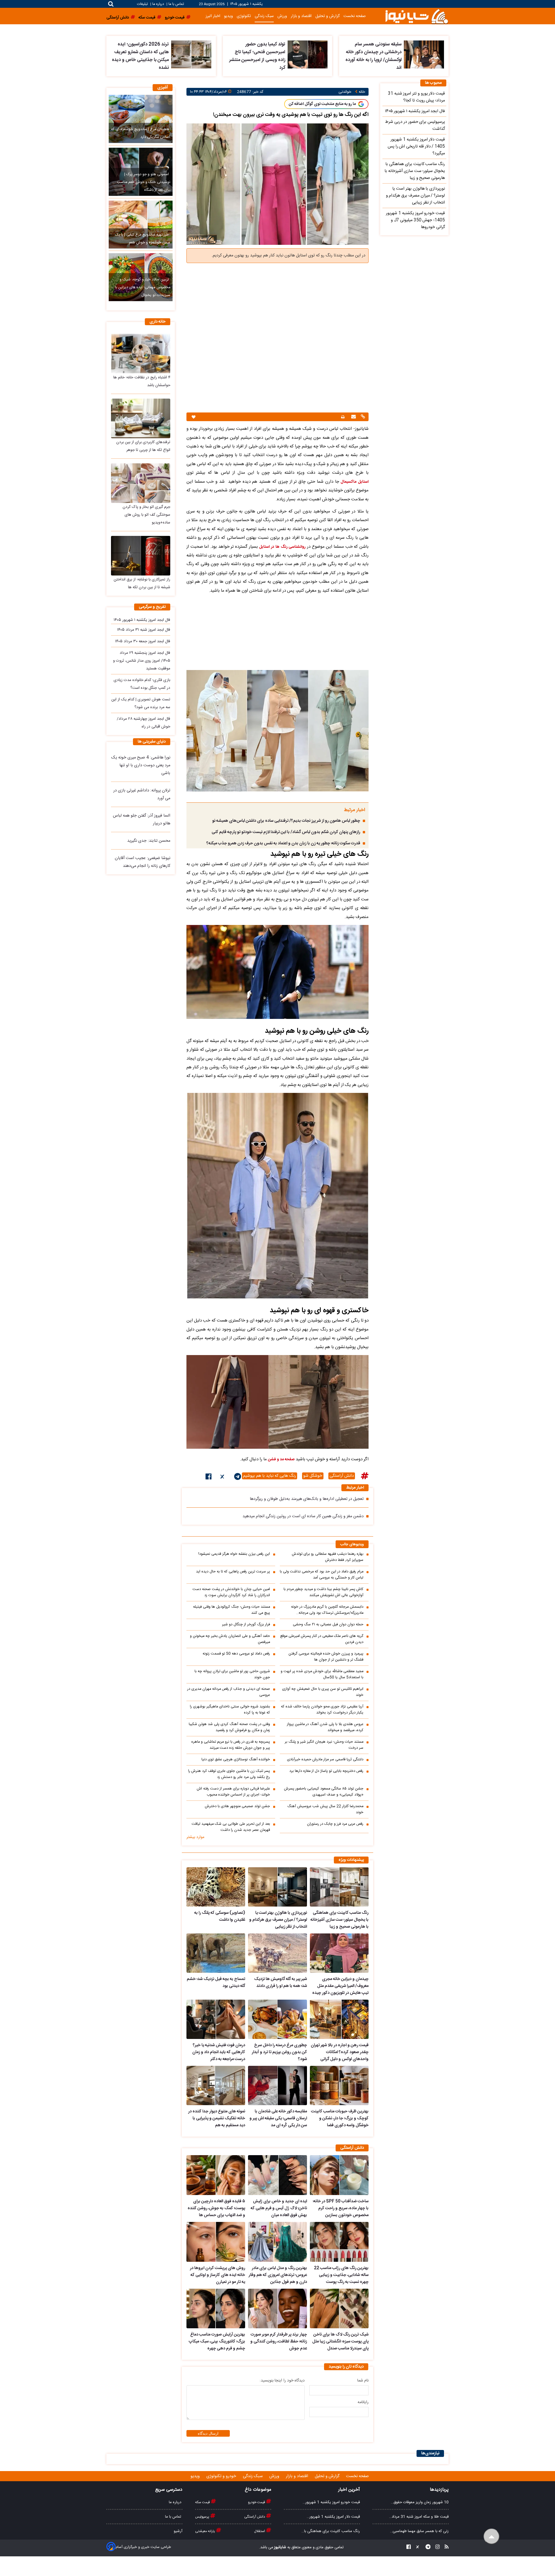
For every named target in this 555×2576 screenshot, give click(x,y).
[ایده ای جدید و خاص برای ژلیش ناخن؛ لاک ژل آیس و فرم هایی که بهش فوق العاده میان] (277, 2175)
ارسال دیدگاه (208, 2433)
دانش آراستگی (342, 1476)
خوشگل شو (313, 1476)
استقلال (260, 2531)
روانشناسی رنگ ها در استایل (282, 547)
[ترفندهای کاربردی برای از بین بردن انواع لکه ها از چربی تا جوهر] (141, 418)
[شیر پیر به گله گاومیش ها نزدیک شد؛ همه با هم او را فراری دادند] (277, 1953)
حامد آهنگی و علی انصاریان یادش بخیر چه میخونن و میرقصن (230, 1639)
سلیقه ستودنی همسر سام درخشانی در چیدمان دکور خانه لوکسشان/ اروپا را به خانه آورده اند (373, 56)
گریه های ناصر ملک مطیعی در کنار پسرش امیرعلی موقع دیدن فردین (322, 1639)
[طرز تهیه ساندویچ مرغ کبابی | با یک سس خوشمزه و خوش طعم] (141, 225)
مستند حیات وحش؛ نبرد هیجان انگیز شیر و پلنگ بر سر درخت (324, 1745)
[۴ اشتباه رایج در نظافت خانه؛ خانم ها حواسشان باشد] (141, 353)
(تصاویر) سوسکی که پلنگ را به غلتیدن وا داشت (220, 1916)
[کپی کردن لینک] (362, 417)
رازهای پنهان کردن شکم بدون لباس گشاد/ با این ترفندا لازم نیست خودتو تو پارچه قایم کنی (286, 832)
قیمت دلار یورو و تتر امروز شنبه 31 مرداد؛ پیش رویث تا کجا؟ (416, 97)
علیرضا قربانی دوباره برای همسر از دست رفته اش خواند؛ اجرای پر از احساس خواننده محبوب (233, 1792)
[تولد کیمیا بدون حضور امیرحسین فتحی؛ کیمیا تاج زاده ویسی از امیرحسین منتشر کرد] (308, 54)
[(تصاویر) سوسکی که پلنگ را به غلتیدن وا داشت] (216, 1887)
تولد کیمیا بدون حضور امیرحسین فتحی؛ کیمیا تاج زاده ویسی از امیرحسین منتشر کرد (257, 56)
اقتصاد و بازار (301, 16)
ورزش (282, 16)
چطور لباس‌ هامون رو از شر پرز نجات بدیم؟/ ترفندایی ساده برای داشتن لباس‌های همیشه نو (286, 821)
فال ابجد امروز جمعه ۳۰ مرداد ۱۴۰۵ (143, 641)
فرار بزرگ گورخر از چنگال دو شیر (246, 1625)
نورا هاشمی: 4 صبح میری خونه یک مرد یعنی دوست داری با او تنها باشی (141, 765)
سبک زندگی (264, 16)
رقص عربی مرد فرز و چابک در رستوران (335, 1824)
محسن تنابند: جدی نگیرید (149, 841)
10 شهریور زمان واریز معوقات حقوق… (420, 2502)
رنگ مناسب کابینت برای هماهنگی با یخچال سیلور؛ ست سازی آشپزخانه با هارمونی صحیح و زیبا (340, 1920)
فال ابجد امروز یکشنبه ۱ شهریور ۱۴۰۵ (142, 620)
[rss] (445, 2548)
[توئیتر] (223, 1478)
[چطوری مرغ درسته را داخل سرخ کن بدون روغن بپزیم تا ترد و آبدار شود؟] (277, 2019)
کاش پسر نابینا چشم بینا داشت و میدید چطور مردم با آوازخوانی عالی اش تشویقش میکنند (323, 1592)
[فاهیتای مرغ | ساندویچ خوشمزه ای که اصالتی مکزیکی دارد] (141, 119)
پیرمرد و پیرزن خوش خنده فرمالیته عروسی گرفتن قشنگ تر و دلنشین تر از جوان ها (326, 1657)
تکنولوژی (244, 16)
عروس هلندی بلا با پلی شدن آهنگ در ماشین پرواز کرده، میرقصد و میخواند (325, 1727)
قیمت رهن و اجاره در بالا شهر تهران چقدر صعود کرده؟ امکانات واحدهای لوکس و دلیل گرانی (340, 2052)
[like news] (194, 417)
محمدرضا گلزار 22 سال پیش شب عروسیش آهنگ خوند (325, 1809)
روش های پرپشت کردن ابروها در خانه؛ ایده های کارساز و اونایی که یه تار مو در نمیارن (218, 2275)
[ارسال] (353, 417)
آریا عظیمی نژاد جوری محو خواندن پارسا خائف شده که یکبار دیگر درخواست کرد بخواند (322, 1710)
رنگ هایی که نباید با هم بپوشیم (270, 1476)
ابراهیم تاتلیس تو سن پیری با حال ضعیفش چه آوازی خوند (323, 1692)
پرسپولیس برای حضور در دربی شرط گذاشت (415, 125)
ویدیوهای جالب (352, 1545)
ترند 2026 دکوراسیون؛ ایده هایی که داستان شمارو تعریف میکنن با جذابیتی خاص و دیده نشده (140, 56)
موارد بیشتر (195, 1837)
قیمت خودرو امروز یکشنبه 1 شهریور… (331, 2502)
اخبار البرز (213, 16)
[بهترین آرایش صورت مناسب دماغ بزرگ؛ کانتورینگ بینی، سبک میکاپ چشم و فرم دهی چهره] (216, 2309)
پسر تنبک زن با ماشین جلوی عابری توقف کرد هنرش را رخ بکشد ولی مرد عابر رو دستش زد (229, 1774)
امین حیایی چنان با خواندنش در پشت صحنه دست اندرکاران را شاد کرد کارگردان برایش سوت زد (231, 1592)
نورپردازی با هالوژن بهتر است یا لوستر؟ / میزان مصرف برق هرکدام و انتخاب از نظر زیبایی (278, 1920)
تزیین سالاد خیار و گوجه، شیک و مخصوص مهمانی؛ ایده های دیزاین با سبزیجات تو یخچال (143, 287)
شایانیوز (280, 2547)
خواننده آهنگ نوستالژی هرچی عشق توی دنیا (236, 1760)
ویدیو (229, 16)
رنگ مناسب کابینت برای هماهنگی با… (331, 2531)
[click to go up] (492, 2537)
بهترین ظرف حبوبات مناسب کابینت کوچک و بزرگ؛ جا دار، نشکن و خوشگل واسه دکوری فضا (340, 2118)
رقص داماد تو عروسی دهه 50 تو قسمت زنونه (236, 1654)
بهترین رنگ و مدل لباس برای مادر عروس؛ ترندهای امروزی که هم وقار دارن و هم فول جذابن (278, 2275)
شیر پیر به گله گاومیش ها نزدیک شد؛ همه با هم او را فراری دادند (280, 1983)
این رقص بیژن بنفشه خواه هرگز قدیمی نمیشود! (234, 1554)
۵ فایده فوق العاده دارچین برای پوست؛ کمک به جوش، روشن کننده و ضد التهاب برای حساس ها (216, 2208)
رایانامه (363, 2402)
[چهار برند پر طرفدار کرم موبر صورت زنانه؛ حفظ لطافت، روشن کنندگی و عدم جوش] (277, 2309)
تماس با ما (176, 4)
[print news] (343, 417)
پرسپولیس (203, 2517)
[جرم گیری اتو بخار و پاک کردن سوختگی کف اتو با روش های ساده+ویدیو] (141, 483)
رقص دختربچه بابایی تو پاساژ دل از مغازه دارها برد (326, 1771)
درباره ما (158, 4)
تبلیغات (143, 4)
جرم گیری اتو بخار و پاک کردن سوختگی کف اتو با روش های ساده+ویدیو (146, 515)
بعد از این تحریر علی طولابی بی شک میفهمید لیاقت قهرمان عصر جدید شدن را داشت (231, 1827)
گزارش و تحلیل (328, 16)
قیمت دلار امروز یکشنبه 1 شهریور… (333, 2517)
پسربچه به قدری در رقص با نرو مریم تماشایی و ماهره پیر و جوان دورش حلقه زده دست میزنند (231, 1745)
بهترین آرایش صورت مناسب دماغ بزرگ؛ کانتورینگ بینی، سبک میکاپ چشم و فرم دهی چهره (217, 2342)
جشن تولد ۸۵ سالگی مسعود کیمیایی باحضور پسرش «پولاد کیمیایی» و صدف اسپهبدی (324, 1792)
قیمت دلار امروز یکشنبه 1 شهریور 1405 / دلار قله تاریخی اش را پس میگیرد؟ (416, 147)
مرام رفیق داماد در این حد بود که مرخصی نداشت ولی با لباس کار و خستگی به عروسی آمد (322, 1575)
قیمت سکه (203, 2502)
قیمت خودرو (257, 2502)
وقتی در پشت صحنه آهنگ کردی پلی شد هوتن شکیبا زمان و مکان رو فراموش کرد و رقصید (229, 1727)
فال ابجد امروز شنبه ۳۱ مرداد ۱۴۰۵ (144, 630)
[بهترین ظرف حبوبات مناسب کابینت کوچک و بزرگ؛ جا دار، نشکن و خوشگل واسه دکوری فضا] (339, 2085)
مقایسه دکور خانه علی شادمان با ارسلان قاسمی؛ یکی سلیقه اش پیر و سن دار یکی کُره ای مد (278, 2118)
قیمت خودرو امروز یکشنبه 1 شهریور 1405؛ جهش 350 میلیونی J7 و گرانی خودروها (415, 220)
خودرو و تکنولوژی (222, 2476)
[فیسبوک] (209, 1478)
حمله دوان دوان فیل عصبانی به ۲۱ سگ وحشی (328, 1625)
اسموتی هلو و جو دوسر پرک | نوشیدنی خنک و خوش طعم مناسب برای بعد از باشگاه (144, 182)
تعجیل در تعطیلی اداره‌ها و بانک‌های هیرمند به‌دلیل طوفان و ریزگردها (307, 1499)
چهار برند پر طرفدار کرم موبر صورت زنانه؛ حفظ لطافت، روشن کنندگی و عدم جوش (279, 2342)
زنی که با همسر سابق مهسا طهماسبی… (419, 2531)
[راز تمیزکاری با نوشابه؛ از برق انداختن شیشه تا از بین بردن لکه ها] (141, 556)
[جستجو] (111, 4)
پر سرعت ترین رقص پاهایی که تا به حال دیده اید (233, 1572)
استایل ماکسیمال (355, 482)
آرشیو (178, 2531)
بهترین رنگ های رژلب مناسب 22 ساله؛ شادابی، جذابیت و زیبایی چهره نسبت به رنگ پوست (341, 2275)
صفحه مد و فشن (281, 1459)
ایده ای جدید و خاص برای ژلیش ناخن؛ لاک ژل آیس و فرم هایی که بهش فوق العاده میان (279, 2208)
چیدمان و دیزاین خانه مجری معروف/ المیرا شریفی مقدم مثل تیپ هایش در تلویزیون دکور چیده (340, 1986)
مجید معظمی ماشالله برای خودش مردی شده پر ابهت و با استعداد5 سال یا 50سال (322, 1674)
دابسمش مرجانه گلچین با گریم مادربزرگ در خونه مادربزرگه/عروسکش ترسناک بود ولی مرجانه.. (327, 1610)
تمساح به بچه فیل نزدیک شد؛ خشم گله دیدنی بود (216, 1983)
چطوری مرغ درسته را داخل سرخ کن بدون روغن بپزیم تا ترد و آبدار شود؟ (279, 2052)
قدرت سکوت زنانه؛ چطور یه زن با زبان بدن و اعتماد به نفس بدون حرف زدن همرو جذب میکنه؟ (283, 843)
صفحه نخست (355, 16)
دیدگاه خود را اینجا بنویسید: (282, 2381)
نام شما (363, 2381)
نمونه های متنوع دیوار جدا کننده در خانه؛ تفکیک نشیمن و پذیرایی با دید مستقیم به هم (217, 2118)
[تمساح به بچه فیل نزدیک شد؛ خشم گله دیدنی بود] (216, 1953)
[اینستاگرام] (436, 2548)
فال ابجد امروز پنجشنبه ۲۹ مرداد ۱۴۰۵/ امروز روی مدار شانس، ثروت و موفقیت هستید (142, 661)
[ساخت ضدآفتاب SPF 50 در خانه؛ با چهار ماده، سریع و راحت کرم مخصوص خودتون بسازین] (339, 2175)
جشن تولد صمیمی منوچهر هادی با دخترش (237, 1806)
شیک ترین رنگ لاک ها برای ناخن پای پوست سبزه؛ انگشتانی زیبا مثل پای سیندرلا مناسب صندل (340, 2342)
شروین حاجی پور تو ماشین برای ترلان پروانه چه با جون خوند (232, 1674)
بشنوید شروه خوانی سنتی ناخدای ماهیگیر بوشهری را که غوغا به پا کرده (230, 1710)
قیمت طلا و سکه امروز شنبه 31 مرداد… (419, 2517)
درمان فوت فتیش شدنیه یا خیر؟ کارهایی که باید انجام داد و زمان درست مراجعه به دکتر (219, 2052)
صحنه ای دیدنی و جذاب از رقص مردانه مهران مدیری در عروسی (229, 1692)
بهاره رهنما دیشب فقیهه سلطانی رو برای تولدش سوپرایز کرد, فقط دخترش (328, 1557)
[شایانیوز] (417, 16)
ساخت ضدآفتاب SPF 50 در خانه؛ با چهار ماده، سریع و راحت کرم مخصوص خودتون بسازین (341, 2208)
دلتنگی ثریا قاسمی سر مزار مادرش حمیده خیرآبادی (325, 1760)
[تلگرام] (238, 1478)
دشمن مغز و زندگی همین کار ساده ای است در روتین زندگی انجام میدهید (303, 1516)
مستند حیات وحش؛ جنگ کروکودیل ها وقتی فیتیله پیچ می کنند (232, 1610)
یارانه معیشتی (206, 2531)
